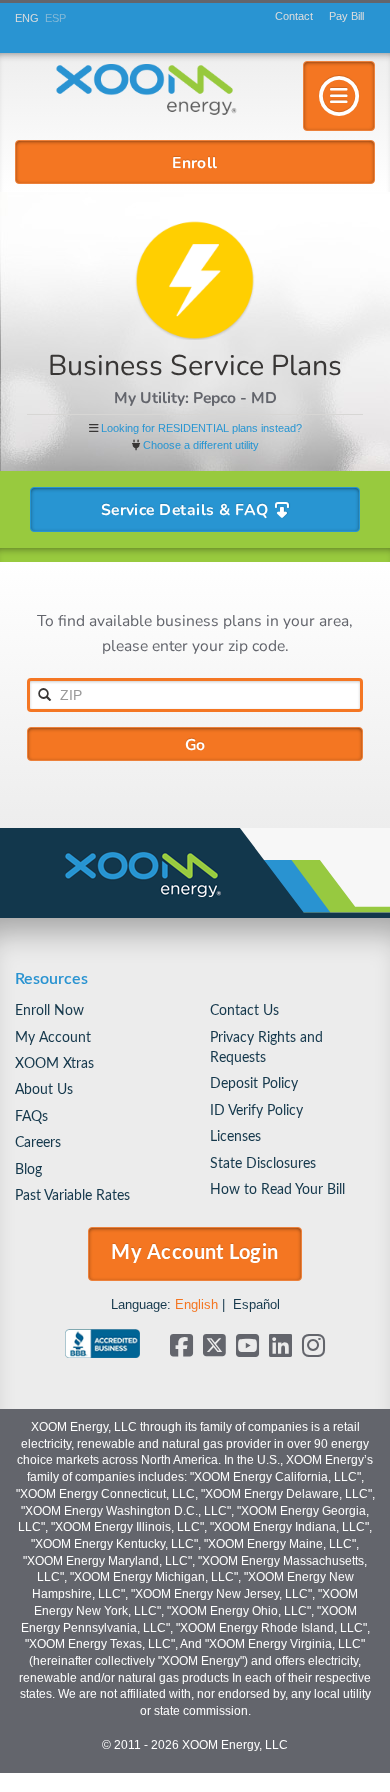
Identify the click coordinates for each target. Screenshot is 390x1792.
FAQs (31, 1116)
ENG (27, 18)
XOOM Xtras (54, 1063)
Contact (294, 16)
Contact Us (244, 1010)
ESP (55, 18)
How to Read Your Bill (277, 1189)
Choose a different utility (201, 445)
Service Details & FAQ (187, 509)
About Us (44, 1089)
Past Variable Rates (72, 1195)
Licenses (235, 1136)
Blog (28, 1169)
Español (256, 1304)
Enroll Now (49, 1010)
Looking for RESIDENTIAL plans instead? (201, 428)
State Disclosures (263, 1163)
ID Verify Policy (256, 1110)
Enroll (195, 162)
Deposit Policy (254, 1083)
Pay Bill (346, 16)
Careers (38, 1142)
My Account (53, 1037)
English (196, 1304)
